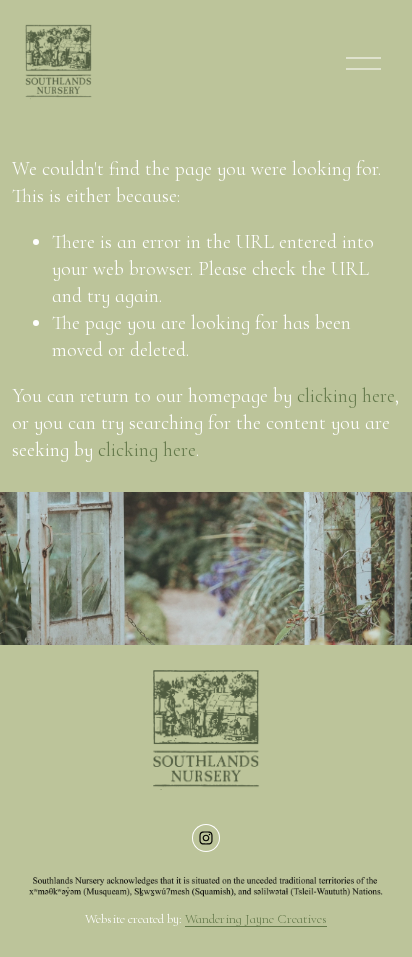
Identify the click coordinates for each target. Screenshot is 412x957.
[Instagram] (206, 838)
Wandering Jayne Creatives (256, 919)
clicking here (346, 396)
